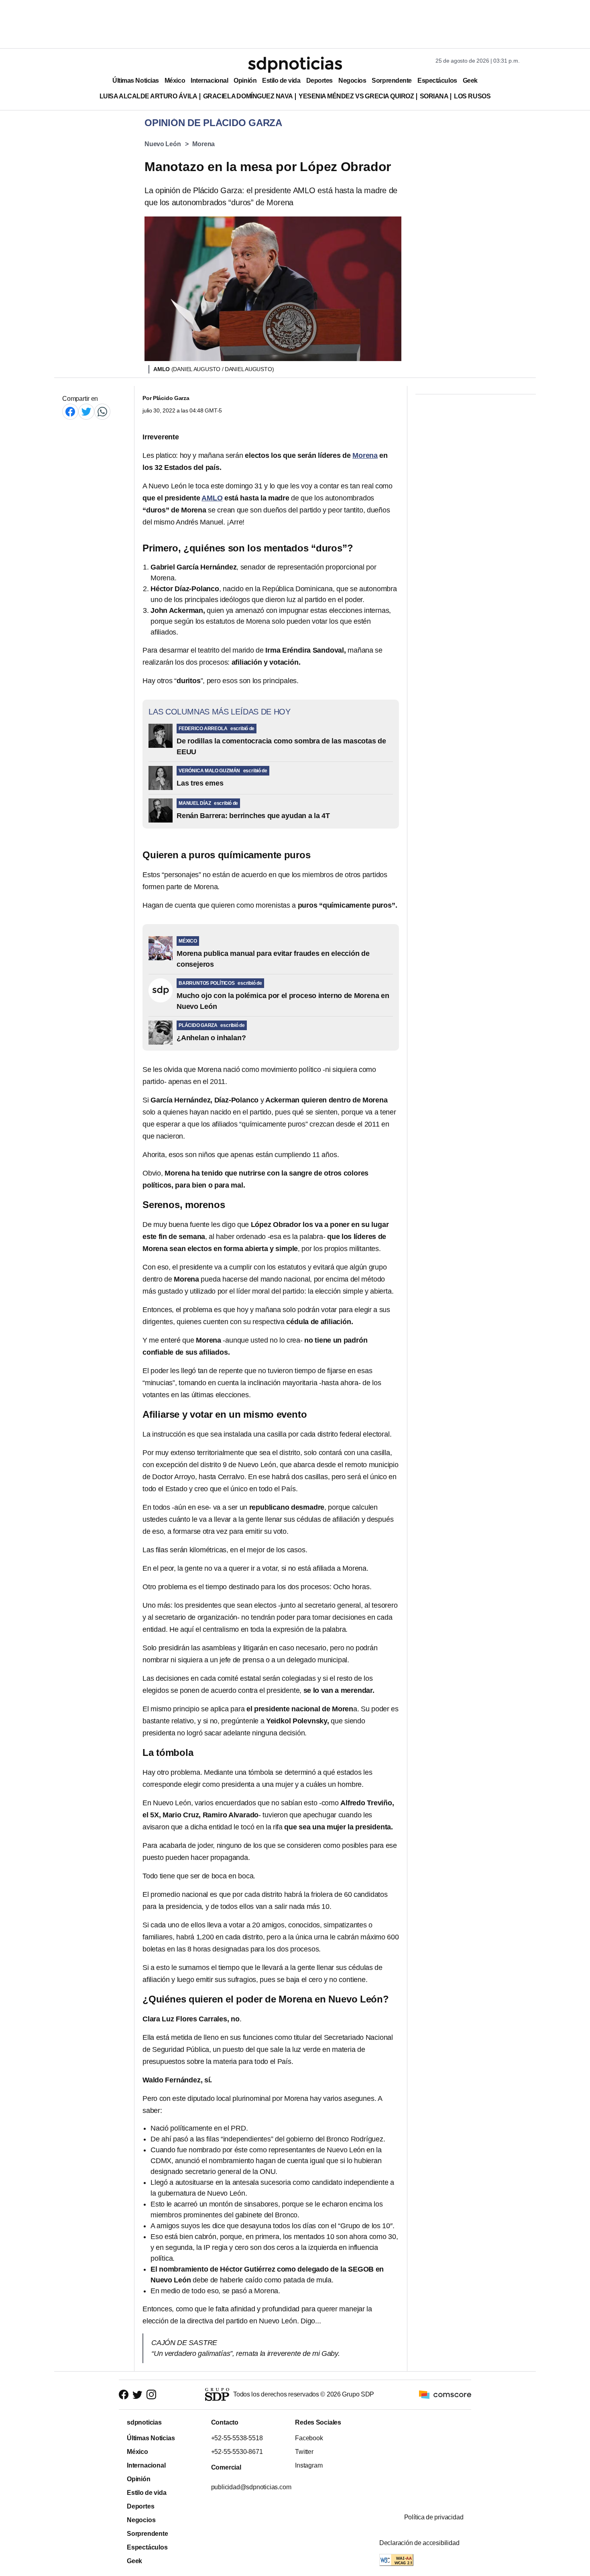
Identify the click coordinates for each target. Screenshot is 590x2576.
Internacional (209, 81)
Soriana (434, 96)
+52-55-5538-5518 (237, 2438)
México (175, 81)
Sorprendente (392, 81)
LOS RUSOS (472, 96)
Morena (203, 144)
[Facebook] (70, 411)
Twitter (304, 2452)
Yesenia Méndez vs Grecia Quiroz (356, 96)
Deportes (319, 81)
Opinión (245, 81)
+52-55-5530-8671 (237, 2452)
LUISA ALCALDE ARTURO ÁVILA (149, 96)
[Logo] (295, 65)
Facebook (309, 2438)
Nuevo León (163, 144)
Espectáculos (437, 81)
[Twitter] (86, 411)
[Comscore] (445, 2394)
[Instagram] (151, 2395)
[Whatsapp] (102, 411)
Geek (470, 81)
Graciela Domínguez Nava (248, 96)
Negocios (352, 81)
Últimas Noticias (136, 81)
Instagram (309, 2465)
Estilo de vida (281, 81)
